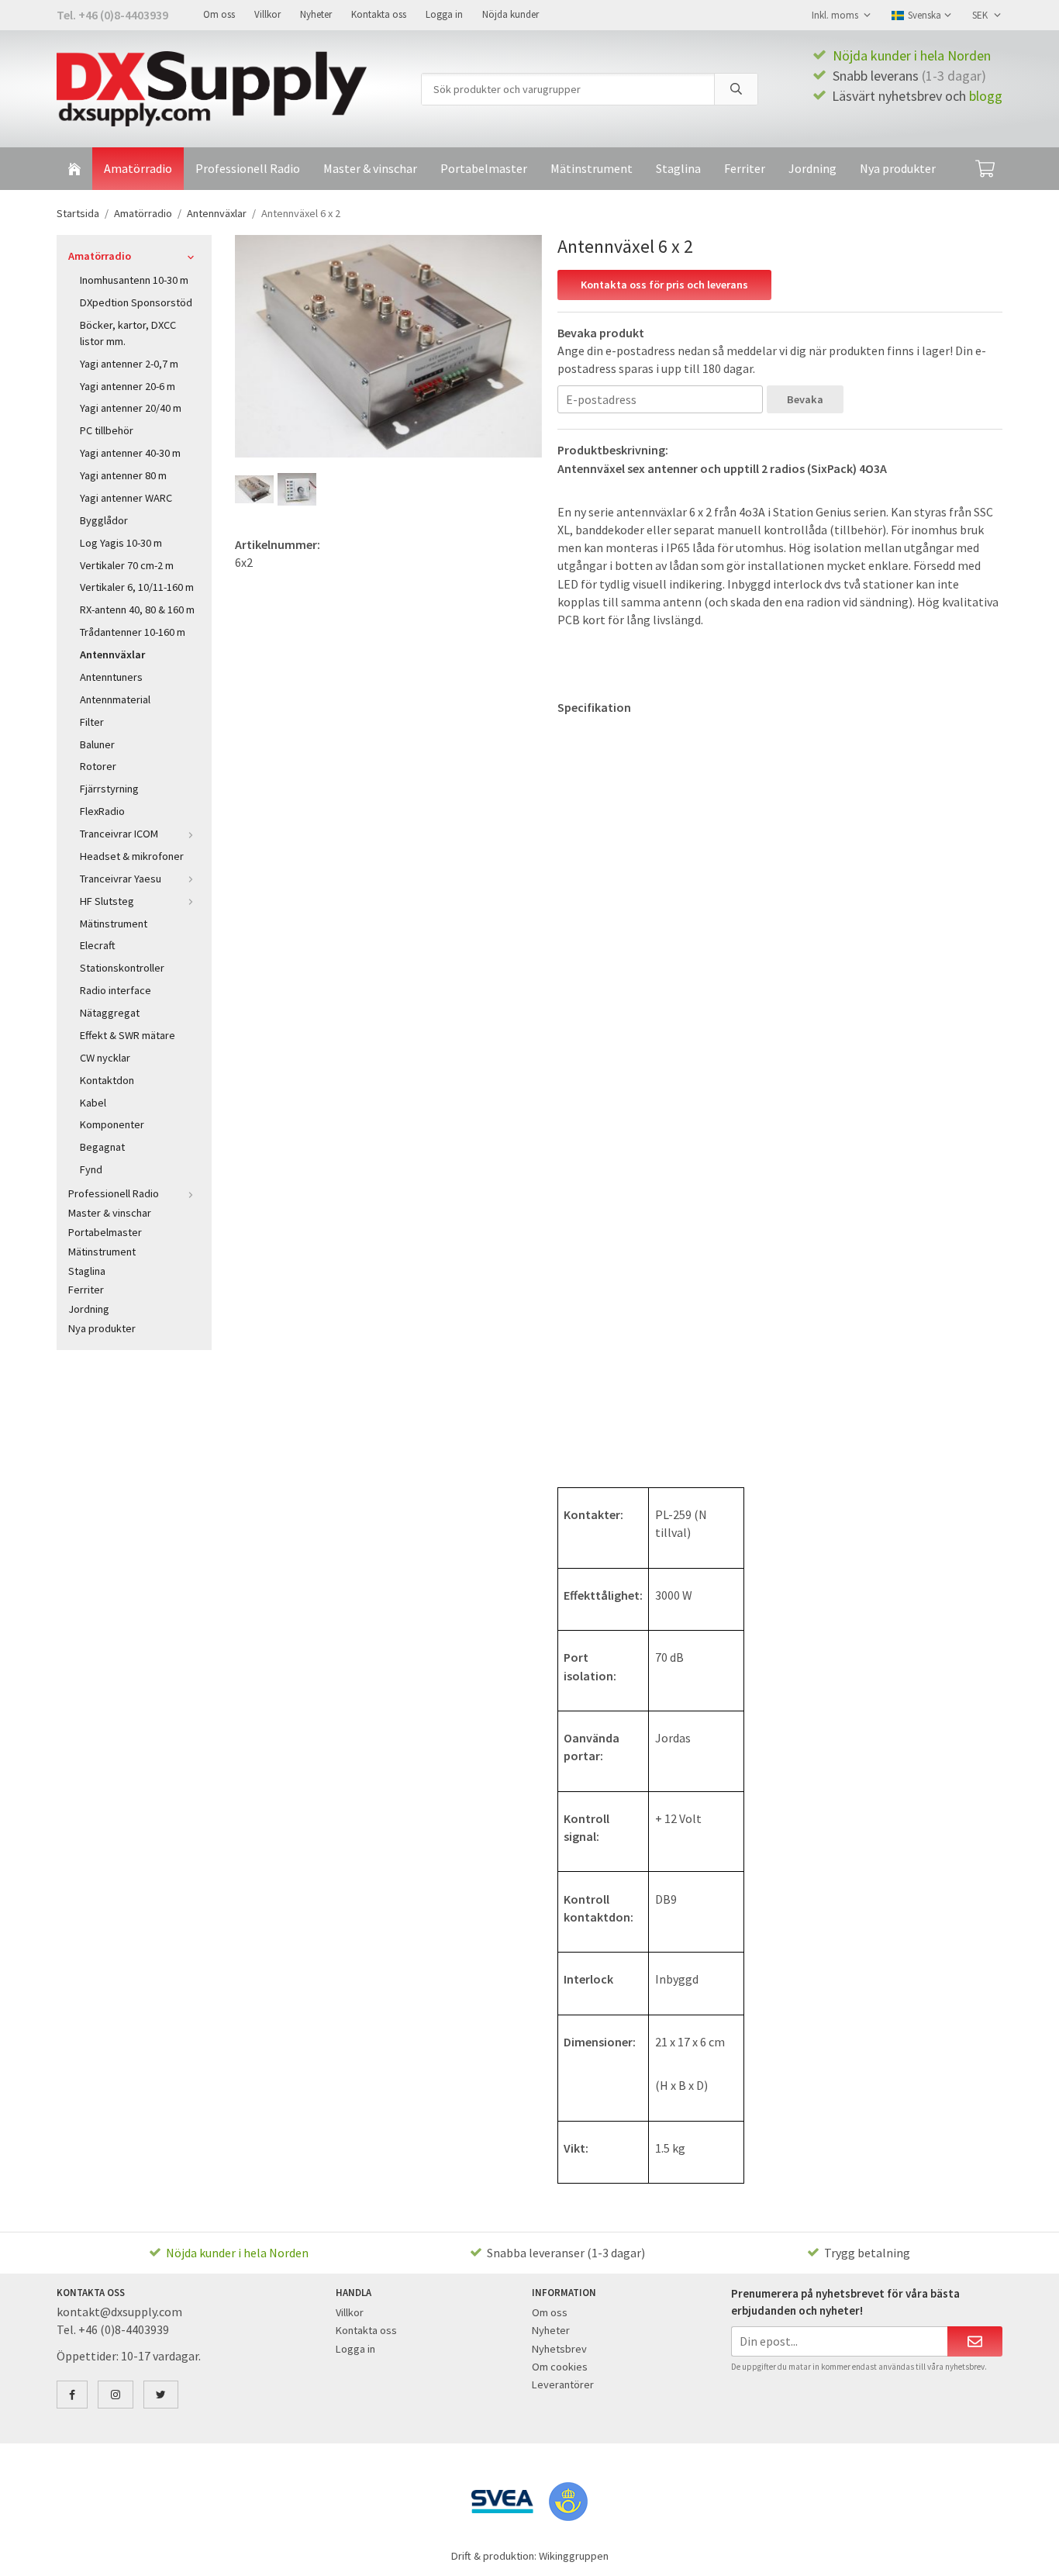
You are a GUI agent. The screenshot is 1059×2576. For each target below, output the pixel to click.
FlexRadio (102, 811)
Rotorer (98, 766)
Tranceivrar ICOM (119, 834)
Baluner (97, 744)
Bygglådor (104, 520)
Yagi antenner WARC (126, 498)
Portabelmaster (484, 168)
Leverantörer (563, 2384)
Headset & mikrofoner (132, 856)
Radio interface (116, 990)
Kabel (93, 1103)
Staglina (678, 168)
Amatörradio (138, 168)
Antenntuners (111, 677)
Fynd (91, 1169)
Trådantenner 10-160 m (133, 632)
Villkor (267, 14)
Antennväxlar (112, 654)
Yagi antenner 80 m (123, 475)
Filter (92, 722)
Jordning (812, 168)
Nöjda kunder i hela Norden (912, 55)
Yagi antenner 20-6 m (128, 386)
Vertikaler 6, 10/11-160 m (137, 587)
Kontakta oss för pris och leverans (664, 285)
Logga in (444, 14)
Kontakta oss (379, 14)
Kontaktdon (107, 1080)
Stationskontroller (122, 968)
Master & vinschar (370, 168)
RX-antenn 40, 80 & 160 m (137, 609)
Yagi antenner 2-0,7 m (129, 364)
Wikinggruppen (574, 2556)
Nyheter (316, 14)
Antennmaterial (115, 699)
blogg (986, 96)
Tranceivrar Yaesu (121, 879)
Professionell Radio (248, 168)
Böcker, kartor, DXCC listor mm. (128, 333)
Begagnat (102, 1147)
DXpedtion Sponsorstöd (136, 302)
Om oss (219, 14)
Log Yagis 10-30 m (121, 543)
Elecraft (98, 945)
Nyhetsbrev (559, 2349)
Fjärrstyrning (109, 789)
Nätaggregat (110, 1013)
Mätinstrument (592, 168)
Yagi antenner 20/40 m (131, 408)
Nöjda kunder (511, 14)
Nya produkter (898, 168)
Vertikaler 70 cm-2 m (127, 565)
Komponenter (112, 1124)
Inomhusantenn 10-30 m (134, 280)
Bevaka (805, 399)
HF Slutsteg (107, 901)
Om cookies (560, 2367)
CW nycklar (105, 1058)
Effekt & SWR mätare (128, 1035)
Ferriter (745, 168)
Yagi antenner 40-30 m (130, 453)
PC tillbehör (107, 430)
